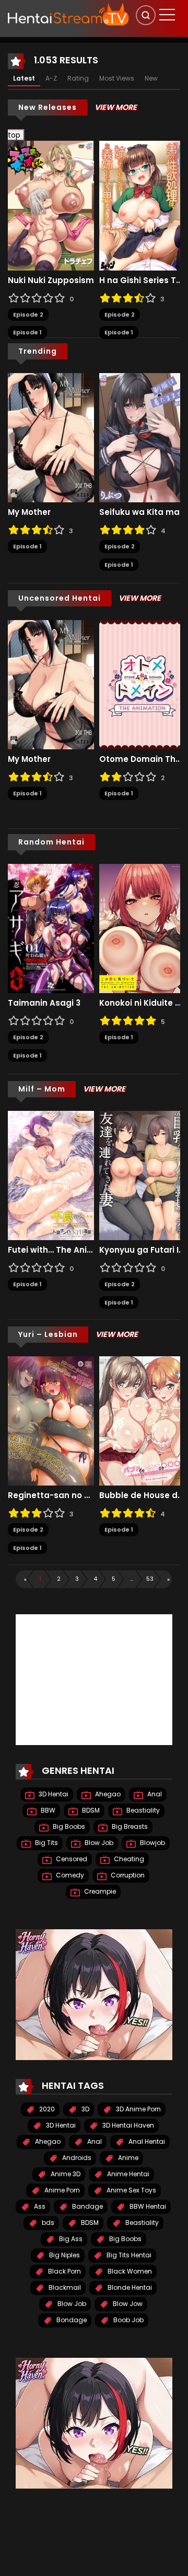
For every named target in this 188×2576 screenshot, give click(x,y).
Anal (154, 1794)
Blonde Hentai (129, 2287)
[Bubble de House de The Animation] (142, 1421)
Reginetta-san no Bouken (51, 1495)
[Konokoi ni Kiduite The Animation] (142, 928)
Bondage (71, 2320)
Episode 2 (28, 314)
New (151, 78)
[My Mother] (51, 437)
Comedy (69, 1875)
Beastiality (142, 1810)
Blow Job (98, 1843)
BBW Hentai (147, 2206)
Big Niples (64, 2255)
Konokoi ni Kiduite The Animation (142, 1003)
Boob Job (128, 2320)
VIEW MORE (116, 107)
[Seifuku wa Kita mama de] (142, 437)
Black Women (129, 2271)
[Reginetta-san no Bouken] (51, 1421)
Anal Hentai (146, 2141)
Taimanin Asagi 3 (44, 1003)
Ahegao (107, 1794)
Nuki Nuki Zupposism (51, 280)
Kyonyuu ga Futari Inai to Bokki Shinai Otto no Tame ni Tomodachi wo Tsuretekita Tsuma (142, 1250)
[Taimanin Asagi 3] (51, 928)
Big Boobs (68, 1826)
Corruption (127, 1875)
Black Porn (64, 2271)
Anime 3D (65, 2174)
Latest (24, 78)
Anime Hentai (127, 2174)
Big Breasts (129, 1826)
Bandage (87, 2206)
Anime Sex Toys (131, 2190)
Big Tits (46, 1843)
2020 (46, 2109)
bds (47, 2223)
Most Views (117, 78)
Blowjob (152, 1843)
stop (10, 135)
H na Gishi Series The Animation (142, 280)
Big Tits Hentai (128, 2255)
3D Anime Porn (138, 2109)
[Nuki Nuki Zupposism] (51, 205)
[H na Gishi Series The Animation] (142, 205)
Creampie (99, 1891)
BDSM (90, 1810)
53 (150, 1579)
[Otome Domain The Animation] (142, 684)
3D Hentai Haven (127, 2125)
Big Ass (70, 2239)
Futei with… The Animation (51, 1250)
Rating (78, 78)
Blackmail (64, 2287)
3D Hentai (53, 1794)
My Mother (29, 512)
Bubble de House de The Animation (142, 1495)
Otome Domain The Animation (142, 759)
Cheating (128, 1859)
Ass (39, 2206)
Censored (71, 1859)
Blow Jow (127, 2304)
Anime (127, 2158)
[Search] (146, 15)
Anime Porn (61, 2190)
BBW (47, 1810)
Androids (76, 2158)
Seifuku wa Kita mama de (142, 512)
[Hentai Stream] (68, 14)
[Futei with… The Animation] (51, 1175)
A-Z (51, 78)
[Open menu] (167, 15)
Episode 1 (27, 332)
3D (85, 2109)
